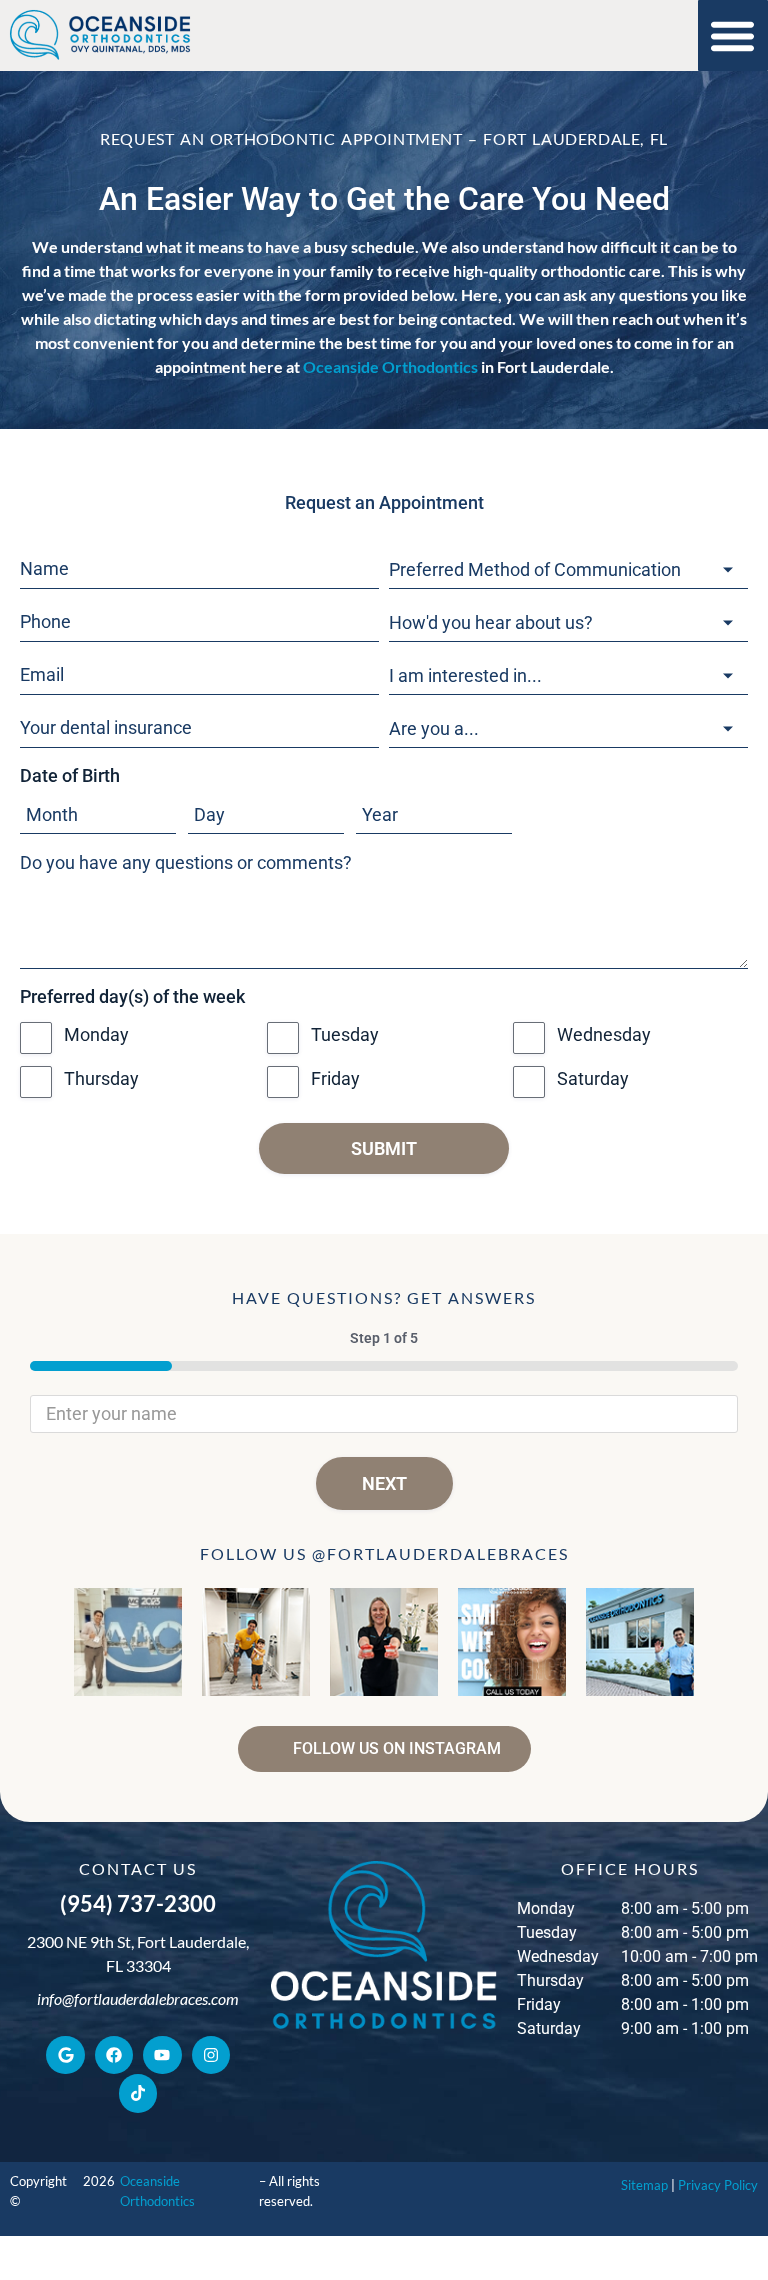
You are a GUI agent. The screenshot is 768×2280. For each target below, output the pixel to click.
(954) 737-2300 (138, 1903)
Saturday (593, 1078)
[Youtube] (162, 2055)
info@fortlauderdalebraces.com (138, 1998)
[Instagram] (211, 2055)
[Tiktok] (138, 2093)
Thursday (101, 1078)
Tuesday (345, 1034)
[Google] (65, 2055)
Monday (96, 1034)
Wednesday (604, 1034)
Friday (335, 1078)
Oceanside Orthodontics (390, 366)
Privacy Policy (718, 2185)
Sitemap (644, 2185)
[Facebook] (114, 2055)
